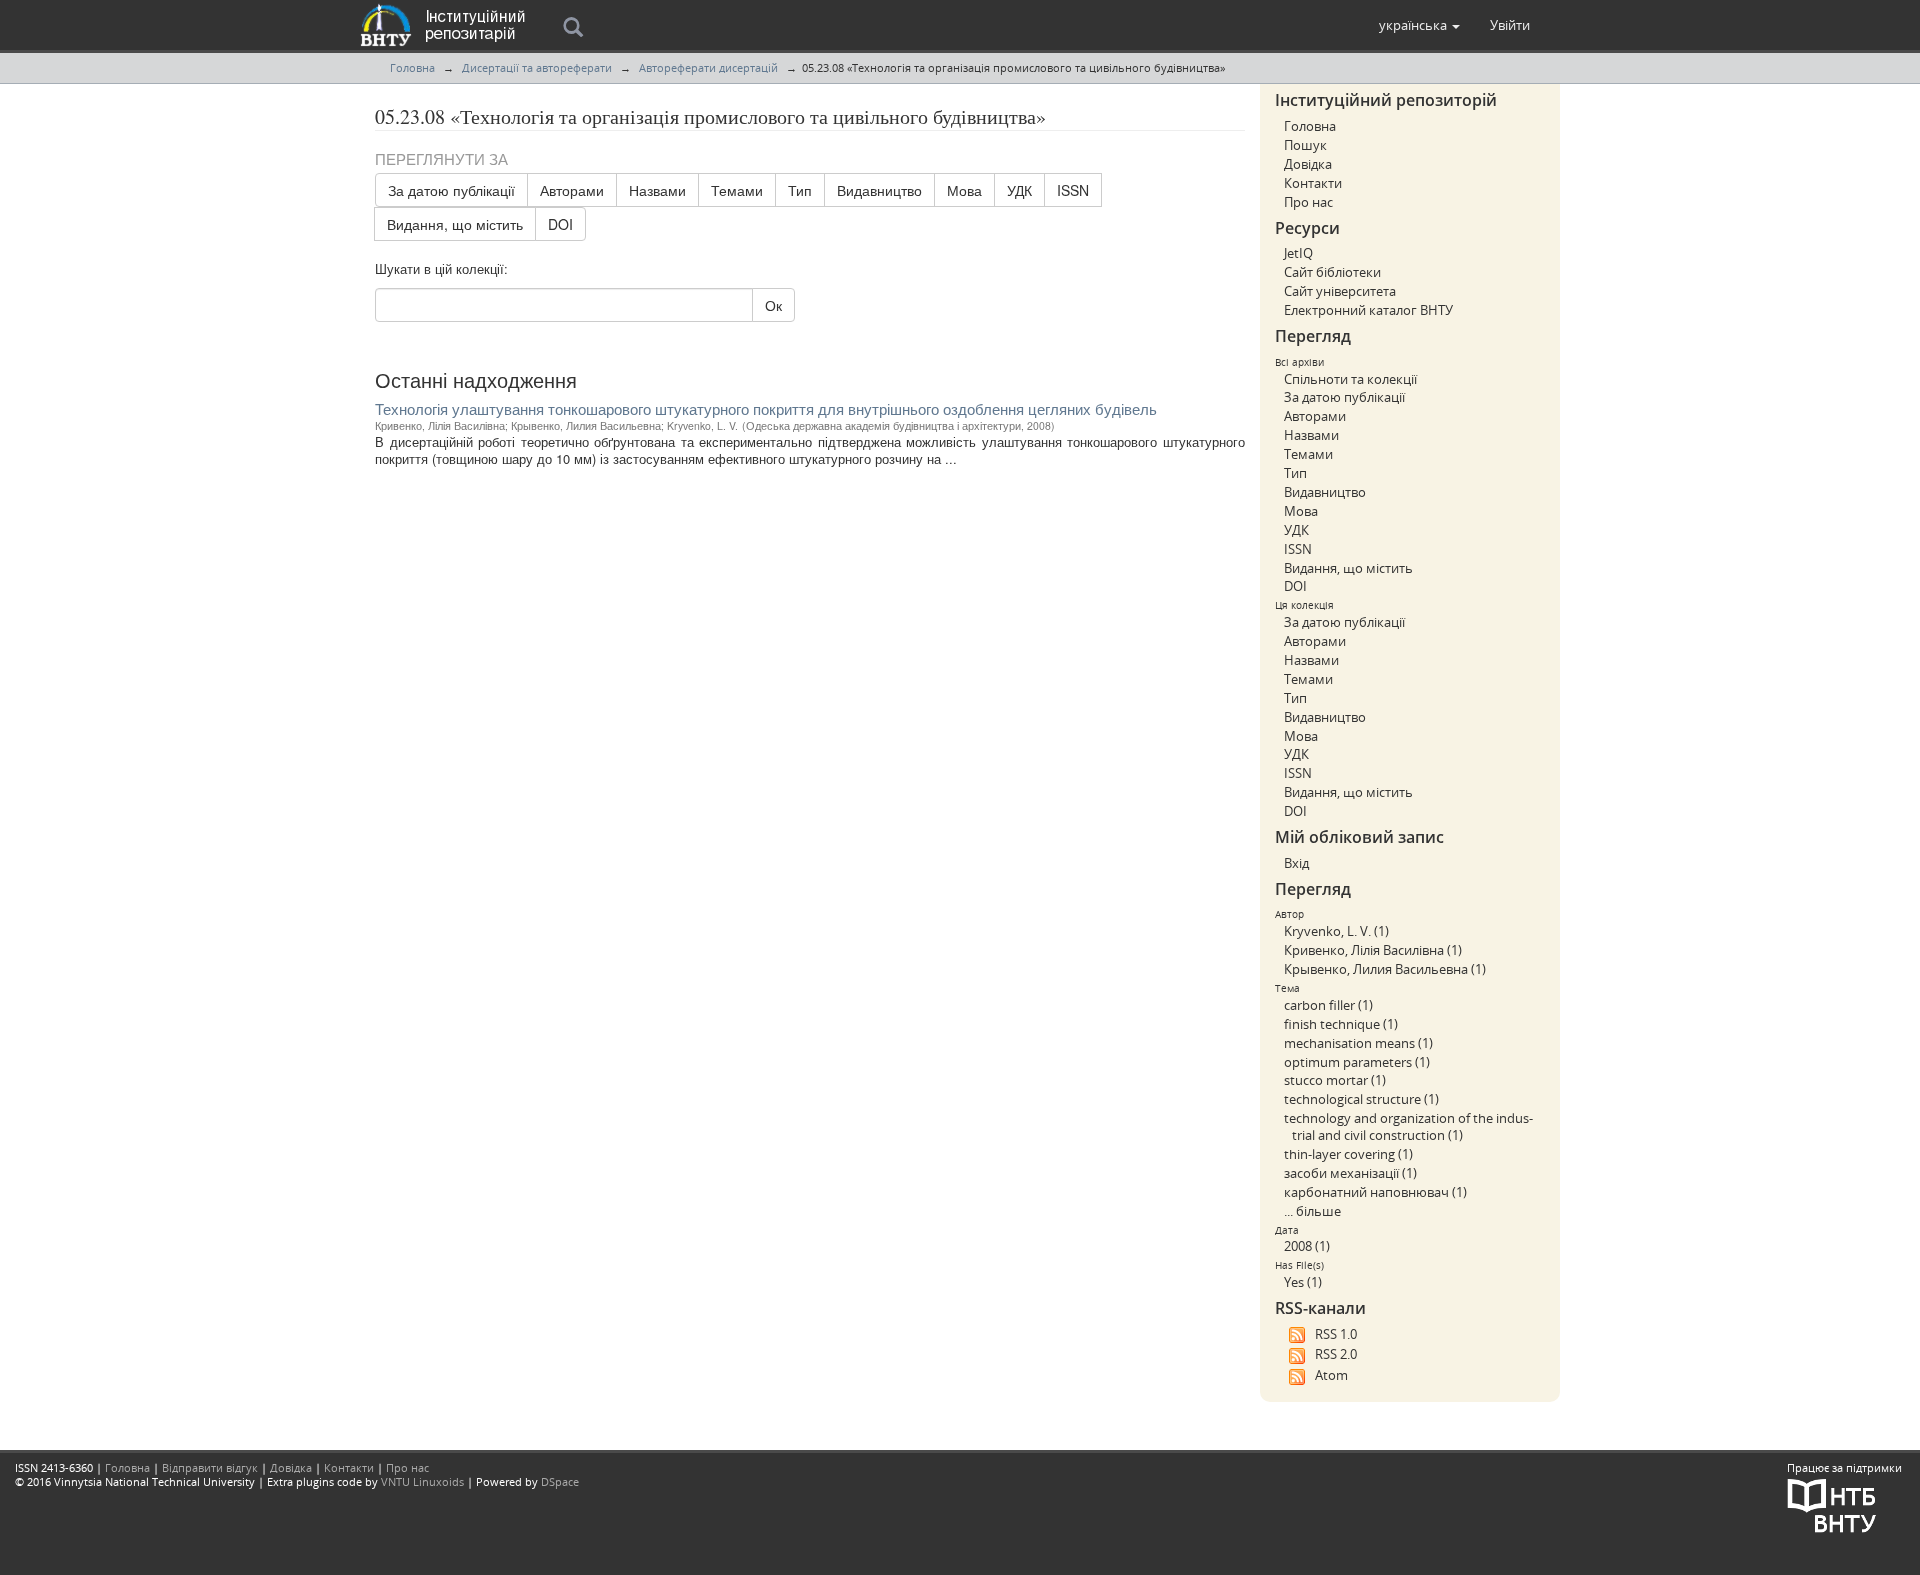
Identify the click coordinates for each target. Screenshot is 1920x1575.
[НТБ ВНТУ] (1832, 1503)
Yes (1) (1303, 1282)
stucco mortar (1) (1335, 1080)
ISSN (1073, 190)
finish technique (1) (1341, 1024)
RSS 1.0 (1336, 1334)
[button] (1419, 25)
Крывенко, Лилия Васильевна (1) (1385, 969)
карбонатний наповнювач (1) (1375, 1192)
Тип (800, 190)
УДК (1019, 190)
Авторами (572, 190)
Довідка (1308, 164)
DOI (560, 224)
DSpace (560, 1481)
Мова (964, 190)
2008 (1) (1307, 1246)
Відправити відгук (210, 1467)
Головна (412, 67)
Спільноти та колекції (1350, 379)
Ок (773, 305)
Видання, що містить (455, 224)
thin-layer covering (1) (1348, 1154)
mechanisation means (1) (1358, 1043)
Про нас (1308, 202)
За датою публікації (451, 190)
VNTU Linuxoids (422, 1481)
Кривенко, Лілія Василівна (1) (1373, 950)
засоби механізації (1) (1350, 1173)
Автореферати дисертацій (708, 67)
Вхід (1296, 863)
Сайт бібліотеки (1332, 272)
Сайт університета (1340, 291)
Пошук (1305, 145)
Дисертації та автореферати (537, 67)
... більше (1312, 1211)
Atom (1331, 1375)
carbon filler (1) (1328, 1005)
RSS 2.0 (1336, 1354)
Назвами (657, 190)
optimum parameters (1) (1357, 1062)
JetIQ (1298, 253)
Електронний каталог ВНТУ (1368, 310)
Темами (737, 190)
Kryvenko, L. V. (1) (1336, 931)
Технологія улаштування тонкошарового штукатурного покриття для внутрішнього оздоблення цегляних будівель (766, 408)
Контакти (1313, 183)
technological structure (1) (1361, 1099)
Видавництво (879, 190)
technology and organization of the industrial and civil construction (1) (1408, 1126)
